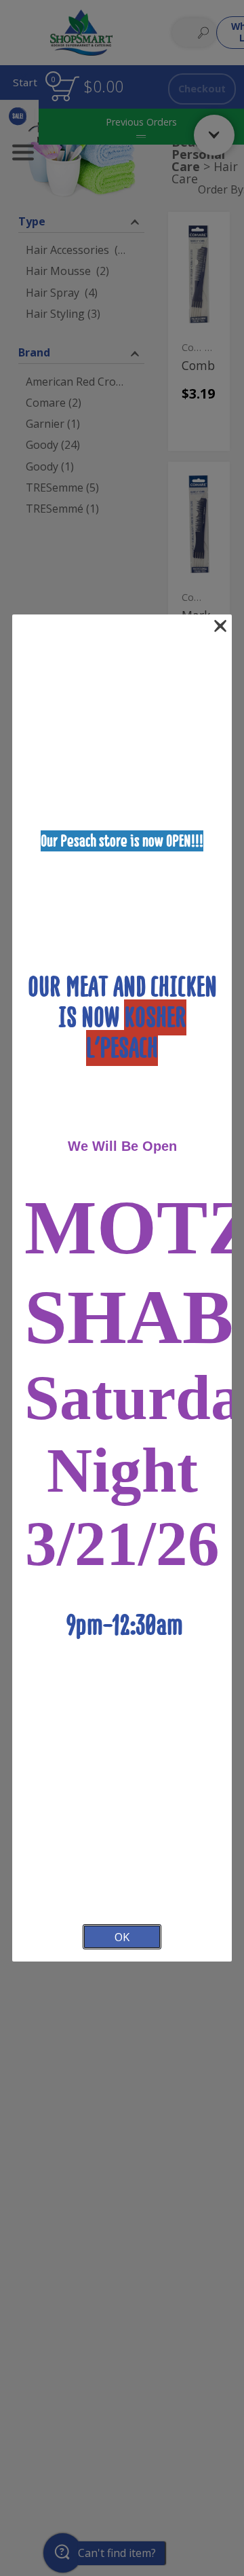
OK (122, 1937)
